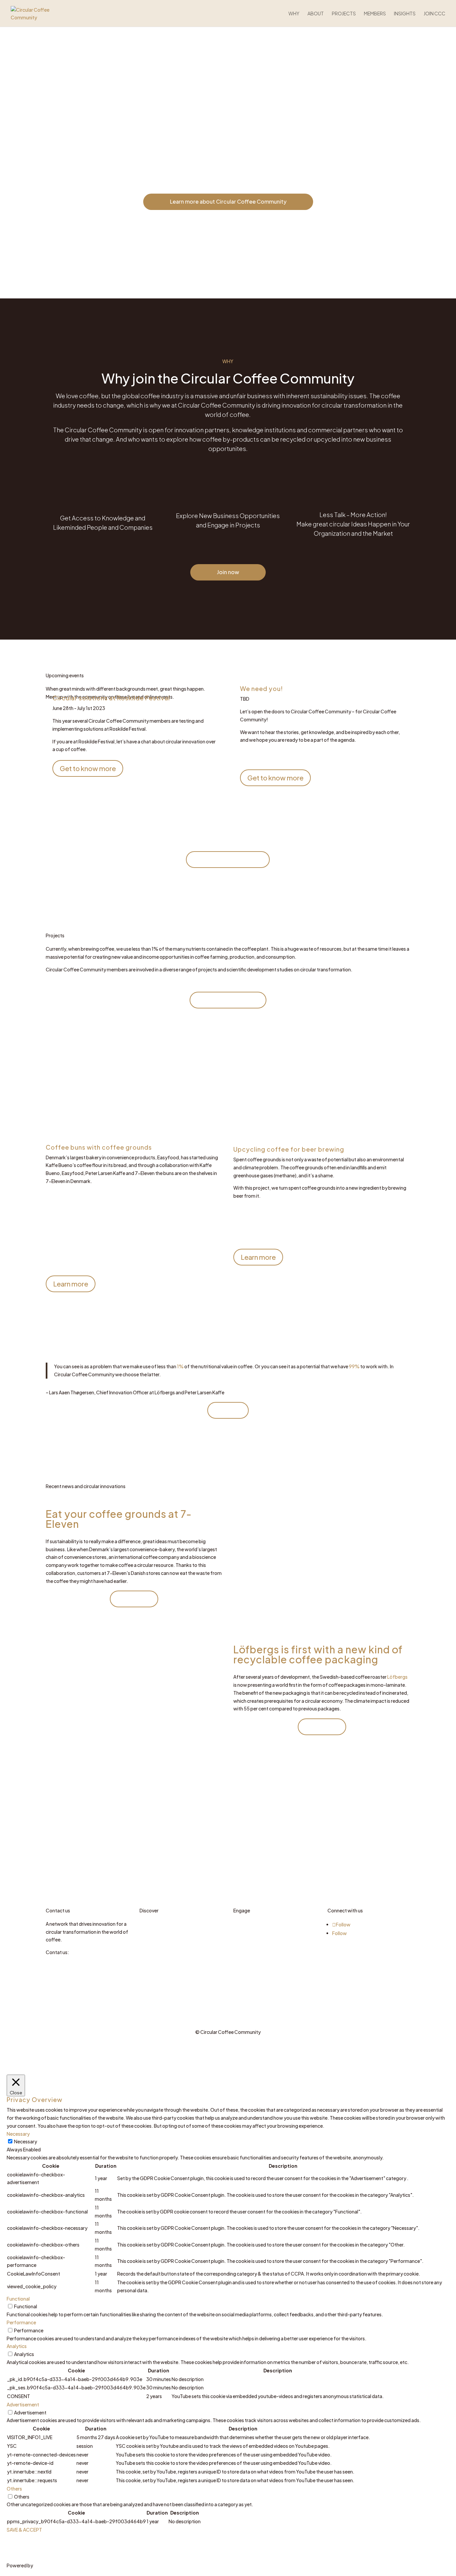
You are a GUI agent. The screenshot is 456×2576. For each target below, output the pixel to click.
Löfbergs (397, 1677)
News (146, 1939)
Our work (150, 1932)
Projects (344, 14)
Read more (134, 1599)
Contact (243, 1939)
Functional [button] (18, 2299)
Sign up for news (251, 1932)
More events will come (228, 859)
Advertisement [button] (23, 2404)
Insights (405, 14)
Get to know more (88, 768)
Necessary (26, 2141)
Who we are (152, 1924)
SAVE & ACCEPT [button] (24, 2530)
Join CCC (434, 14)
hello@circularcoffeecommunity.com (87, 1960)
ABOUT (316, 14)
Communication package (261, 1947)
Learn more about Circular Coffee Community (228, 201)
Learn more (71, 1284)
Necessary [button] (18, 2134)
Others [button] (14, 2489)
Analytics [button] (17, 2346)
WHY (294, 14)
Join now (228, 572)
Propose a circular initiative (262, 1924)
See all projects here (228, 1000)
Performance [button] (21, 2322)
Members (375, 14)
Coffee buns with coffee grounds (99, 1147)
